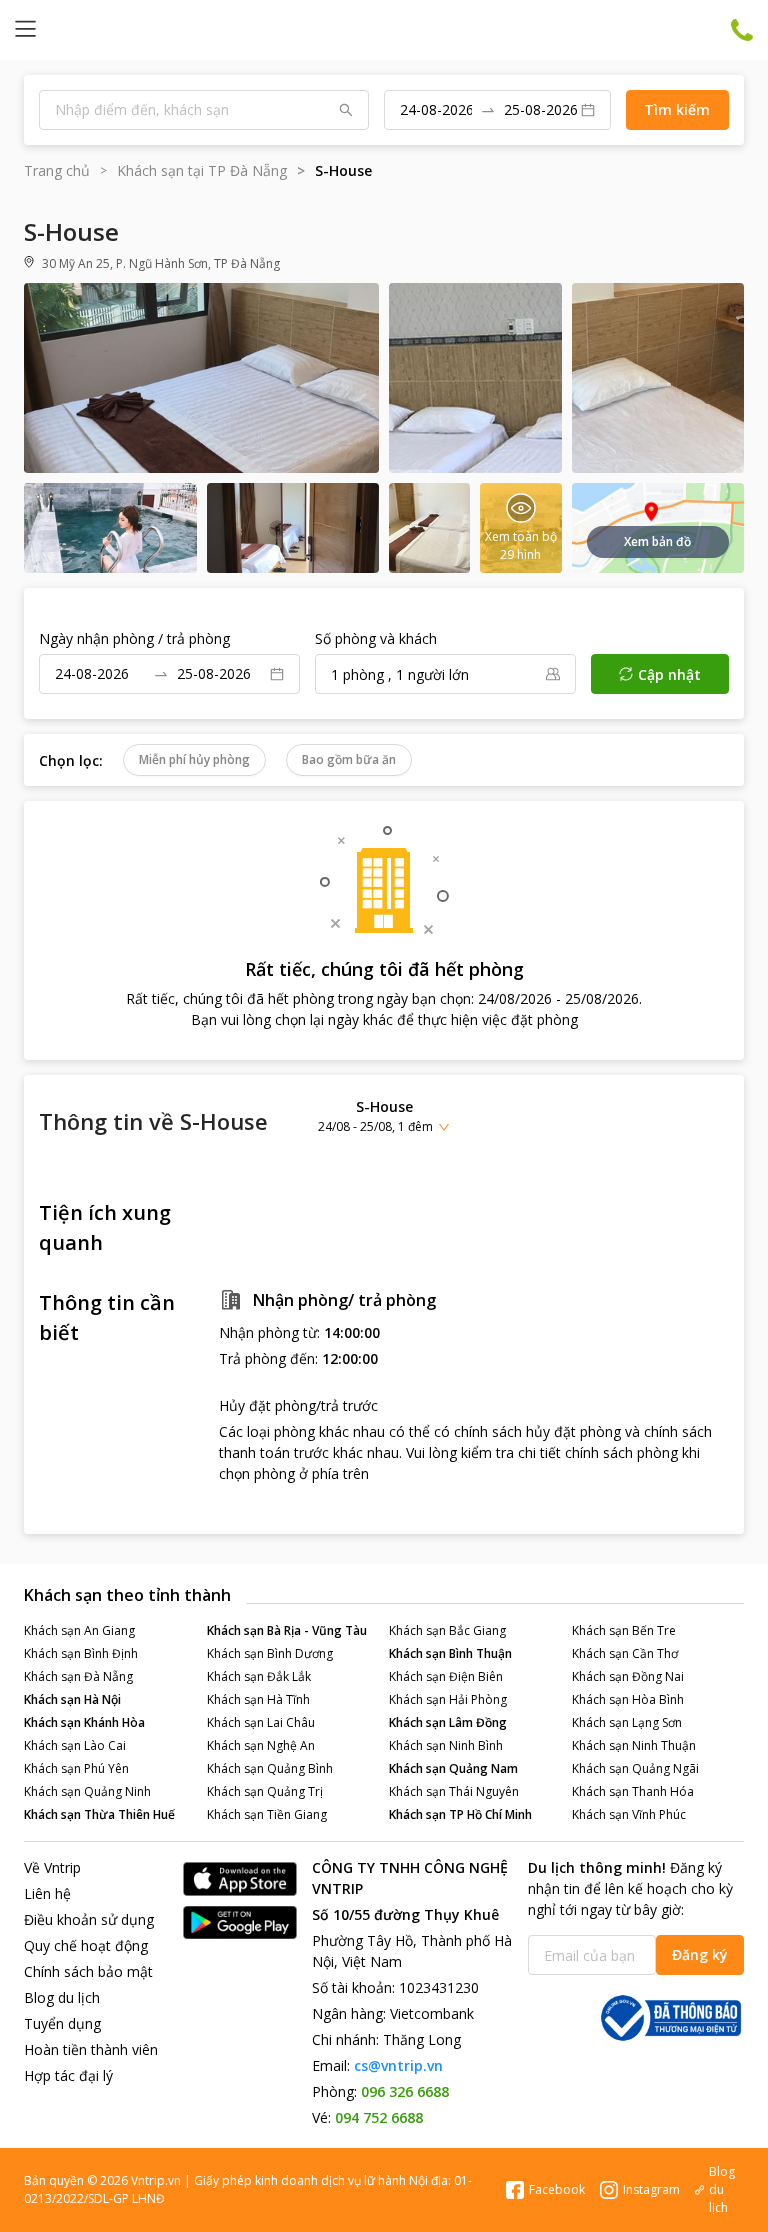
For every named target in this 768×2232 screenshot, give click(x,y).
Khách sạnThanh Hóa (633, 1791)
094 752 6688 (379, 2117)
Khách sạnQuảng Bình (270, 1768)
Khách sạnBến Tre (624, 1630)
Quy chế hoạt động (86, 1945)
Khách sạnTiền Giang (267, 1814)
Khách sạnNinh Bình (446, 1745)
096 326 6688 (405, 2091)
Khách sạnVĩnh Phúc (629, 1814)
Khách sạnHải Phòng (448, 1699)
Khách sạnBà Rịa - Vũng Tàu (287, 1630)
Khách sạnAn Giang (79, 1630)
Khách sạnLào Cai (75, 1745)
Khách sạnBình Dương (270, 1653)
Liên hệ (47, 1893)
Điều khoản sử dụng (89, 1919)
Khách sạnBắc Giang (447, 1630)
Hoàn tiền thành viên (91, 2049)
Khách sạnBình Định (81, 1653)
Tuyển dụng (62, 2023)
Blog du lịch (62, 1997)
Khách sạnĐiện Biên (446, 1676)
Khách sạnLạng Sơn (627, 1722)
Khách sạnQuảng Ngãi (635, 1768)
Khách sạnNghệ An (261, 1745)
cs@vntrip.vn (398, 2065)
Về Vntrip (52, 1867)
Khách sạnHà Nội (72, 1699)
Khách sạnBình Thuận (450, 1653)
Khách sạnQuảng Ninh (87, 1791)
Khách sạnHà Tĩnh (258, 1699)
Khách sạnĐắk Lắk (259, 1676)
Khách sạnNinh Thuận (634, 1745)
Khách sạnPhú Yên (76, 1768)
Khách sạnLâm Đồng (448, 1722)
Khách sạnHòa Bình (628, 1699)
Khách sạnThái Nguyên (454, 1791)
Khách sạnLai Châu (261, 1722)
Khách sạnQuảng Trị (265, 1791)
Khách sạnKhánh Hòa (84, 1722)
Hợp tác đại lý (68, 2075)
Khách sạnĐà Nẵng (78, 1676)
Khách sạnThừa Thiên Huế (99, 1814)
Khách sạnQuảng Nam (453, 1768)
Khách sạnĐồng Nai (628, 1676)
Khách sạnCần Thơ (625, 1653)
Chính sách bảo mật (88, 1971)
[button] (384, 1115)
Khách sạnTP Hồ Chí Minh (460, 1814)
